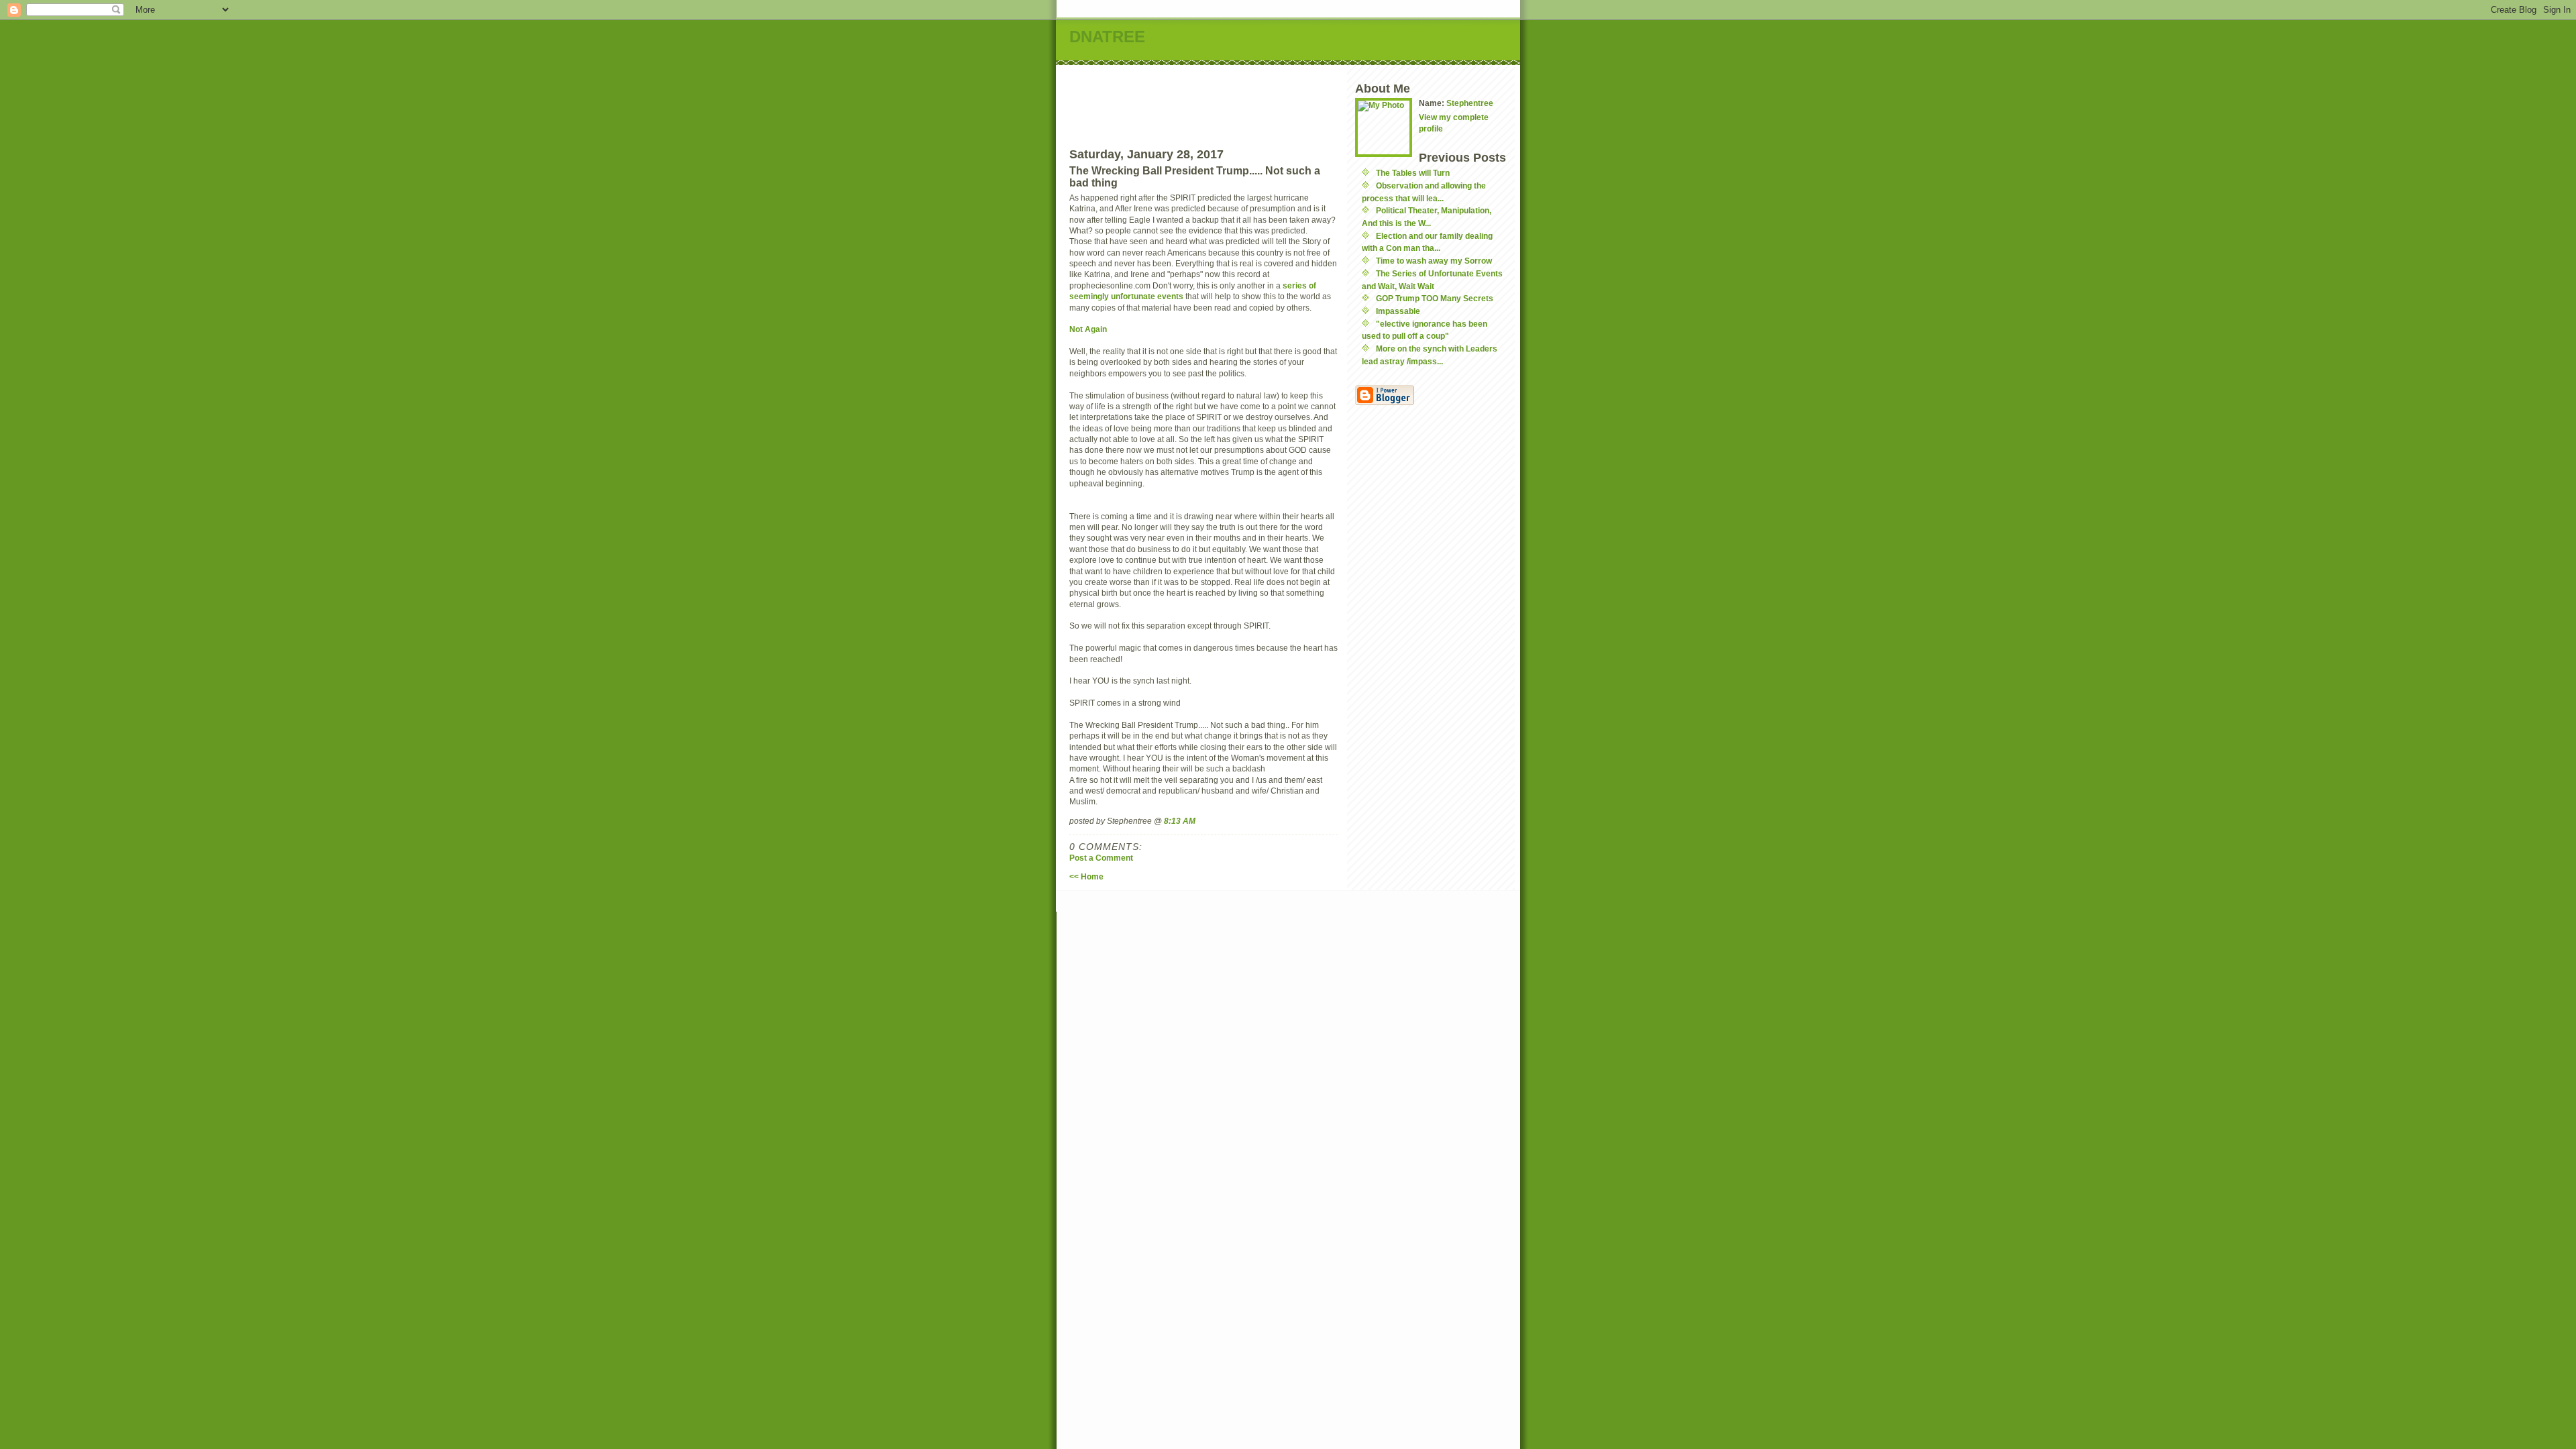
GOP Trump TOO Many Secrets (1435, 298)
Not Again (1089, 329)
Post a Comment (1101, 858)
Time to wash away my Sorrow (1434, 261)
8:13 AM (1180, 821)
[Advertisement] (1316, 95)
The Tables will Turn (1413, 173)
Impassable (1398, 311)
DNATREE (1107, 37)
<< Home (1086, 876)
